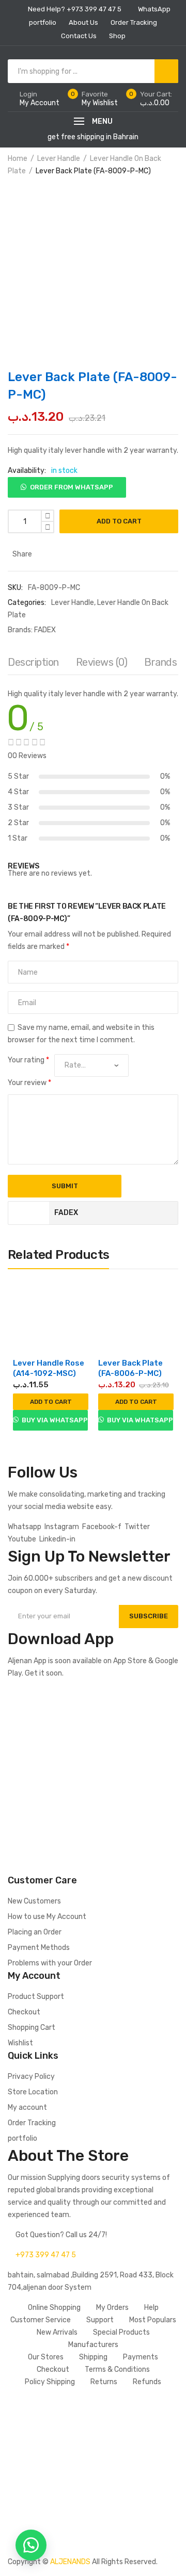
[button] (67, 483)
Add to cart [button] (51, 1402)
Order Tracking (32, 2123)
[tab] (33, 665)
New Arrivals (57, 2332)
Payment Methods (39, 1948)
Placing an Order (35, 1932)
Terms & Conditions (117, 2369)
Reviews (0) (102, 662)
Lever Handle (59, 159)
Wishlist (20, 2043)
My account (27, 2107)
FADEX (45, 630)
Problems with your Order (50, 1963)
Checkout (24, 2012)
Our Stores (46, 2357)
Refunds (147, 2382)
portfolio (22, 2138)
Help (151, 2308)
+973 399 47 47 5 (46, 2255)
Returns (104, 2382)
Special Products (121, 2332)
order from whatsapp (72, 487)
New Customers (34, 1901)
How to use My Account (47, 1917)
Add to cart (119, 521)
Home (18, 159)
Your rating (28, 1060)
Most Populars (153, 2320)
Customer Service (41, 2320)
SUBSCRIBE (149, 1616)
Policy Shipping (50, 2382)
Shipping (93, 2357)
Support (100, 2320)
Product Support (36, 1997)
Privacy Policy (31, 2077)
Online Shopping (54, 2308)
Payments (141, 2357)
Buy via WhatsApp (54, 1420)
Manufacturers (93, 2345)
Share (21, 554)
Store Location (33, 2092)
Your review (29, 1083)
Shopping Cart (32, 2028)
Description (33, 662)
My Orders (112, 2308)
